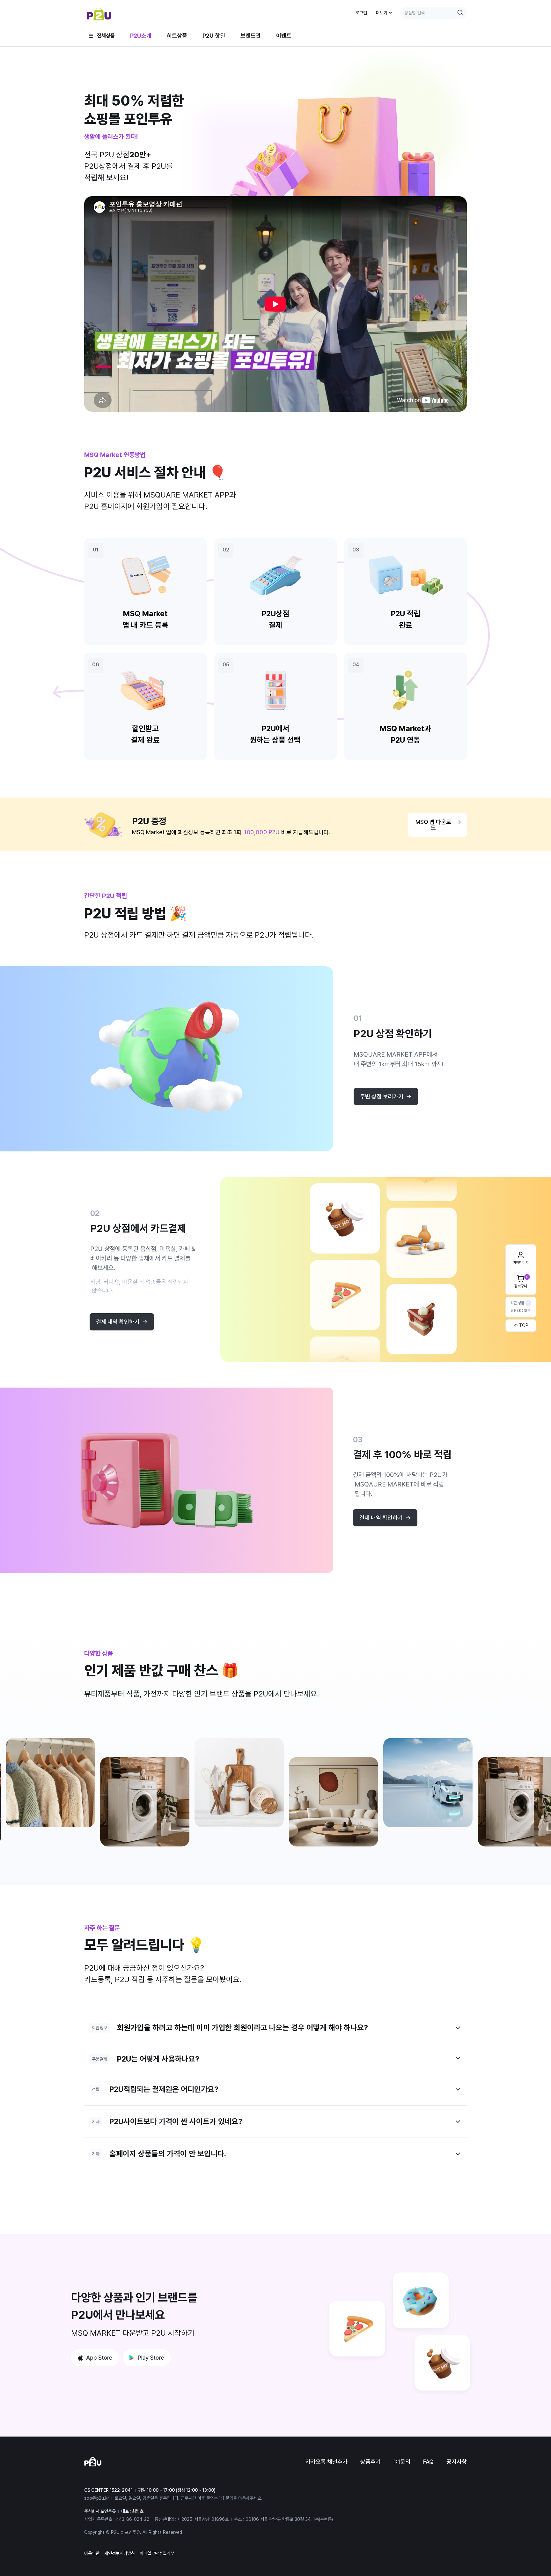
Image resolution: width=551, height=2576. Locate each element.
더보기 (382, 13)
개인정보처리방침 (120, 2553)
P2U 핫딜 (214, 36)
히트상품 (177, 36)
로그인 (361, 13)
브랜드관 (251, 36)
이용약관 (92, 2553)
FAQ (428, 2462)
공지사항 (457, 2462)
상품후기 (371, 2462)
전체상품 (106, 36)
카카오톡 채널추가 (327, 2462)
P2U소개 (141, 36)
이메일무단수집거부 (157, 2553)
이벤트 (284, 36)
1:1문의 (402, 2462)
